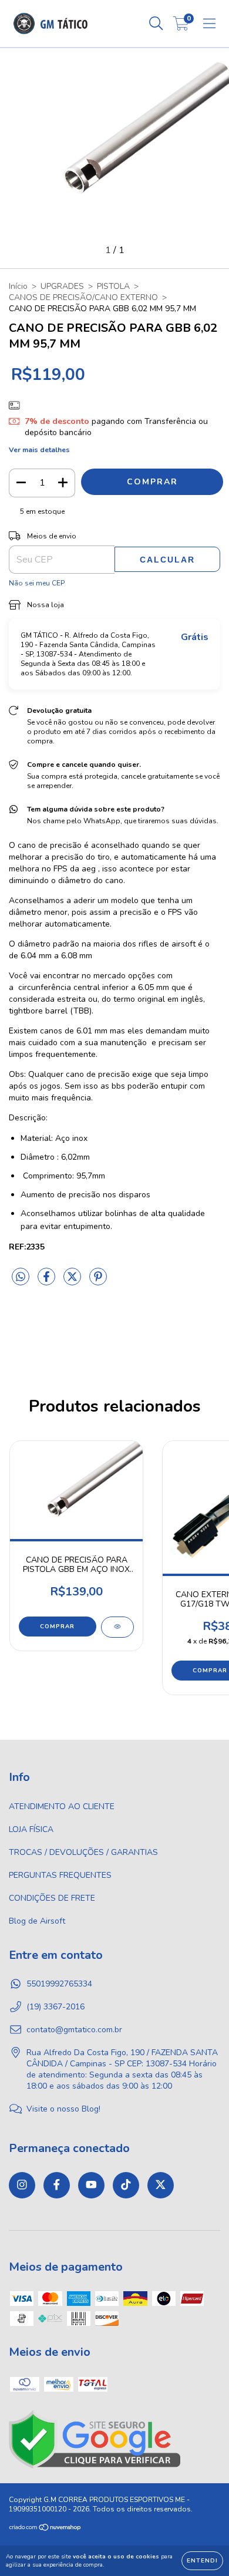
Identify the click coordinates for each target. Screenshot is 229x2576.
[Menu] (209, 24)
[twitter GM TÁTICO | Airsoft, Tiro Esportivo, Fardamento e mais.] (161, 2185)
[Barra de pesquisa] (156, 24)
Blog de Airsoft (37, 1921)
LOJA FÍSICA (31, 1829)
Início (18, 286)
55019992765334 (59, 1984)
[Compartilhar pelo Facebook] (48, 1282)
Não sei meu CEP (37, 583)
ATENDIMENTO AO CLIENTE (62, 1806)
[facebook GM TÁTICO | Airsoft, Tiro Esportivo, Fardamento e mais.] (57, 2185)
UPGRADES (62, 286)
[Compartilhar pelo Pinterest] (98, 1282)
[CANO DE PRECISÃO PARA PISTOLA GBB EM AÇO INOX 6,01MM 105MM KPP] (117, 1627)
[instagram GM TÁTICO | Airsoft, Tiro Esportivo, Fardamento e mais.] (22, 2185)
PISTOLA (113, 286)
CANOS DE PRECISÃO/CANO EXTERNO (83, 297)
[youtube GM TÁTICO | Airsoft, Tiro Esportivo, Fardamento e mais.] (91, 2185)
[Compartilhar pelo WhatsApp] (21, 1277)
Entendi (202, 2561)
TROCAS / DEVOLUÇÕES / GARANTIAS (83, 1852)
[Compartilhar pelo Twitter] (73, 1282)
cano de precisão (50, 845)
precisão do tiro (81, 857)
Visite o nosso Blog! (63, 2109)
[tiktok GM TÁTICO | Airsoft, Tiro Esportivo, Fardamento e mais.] (126, 2185)
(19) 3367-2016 (55, 2007)
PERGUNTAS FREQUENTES (60, 1875)
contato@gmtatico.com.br (74, 2030)
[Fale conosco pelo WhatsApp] (210, 2469)
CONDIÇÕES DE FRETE (52, 1898)
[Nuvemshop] (46, 2529)
